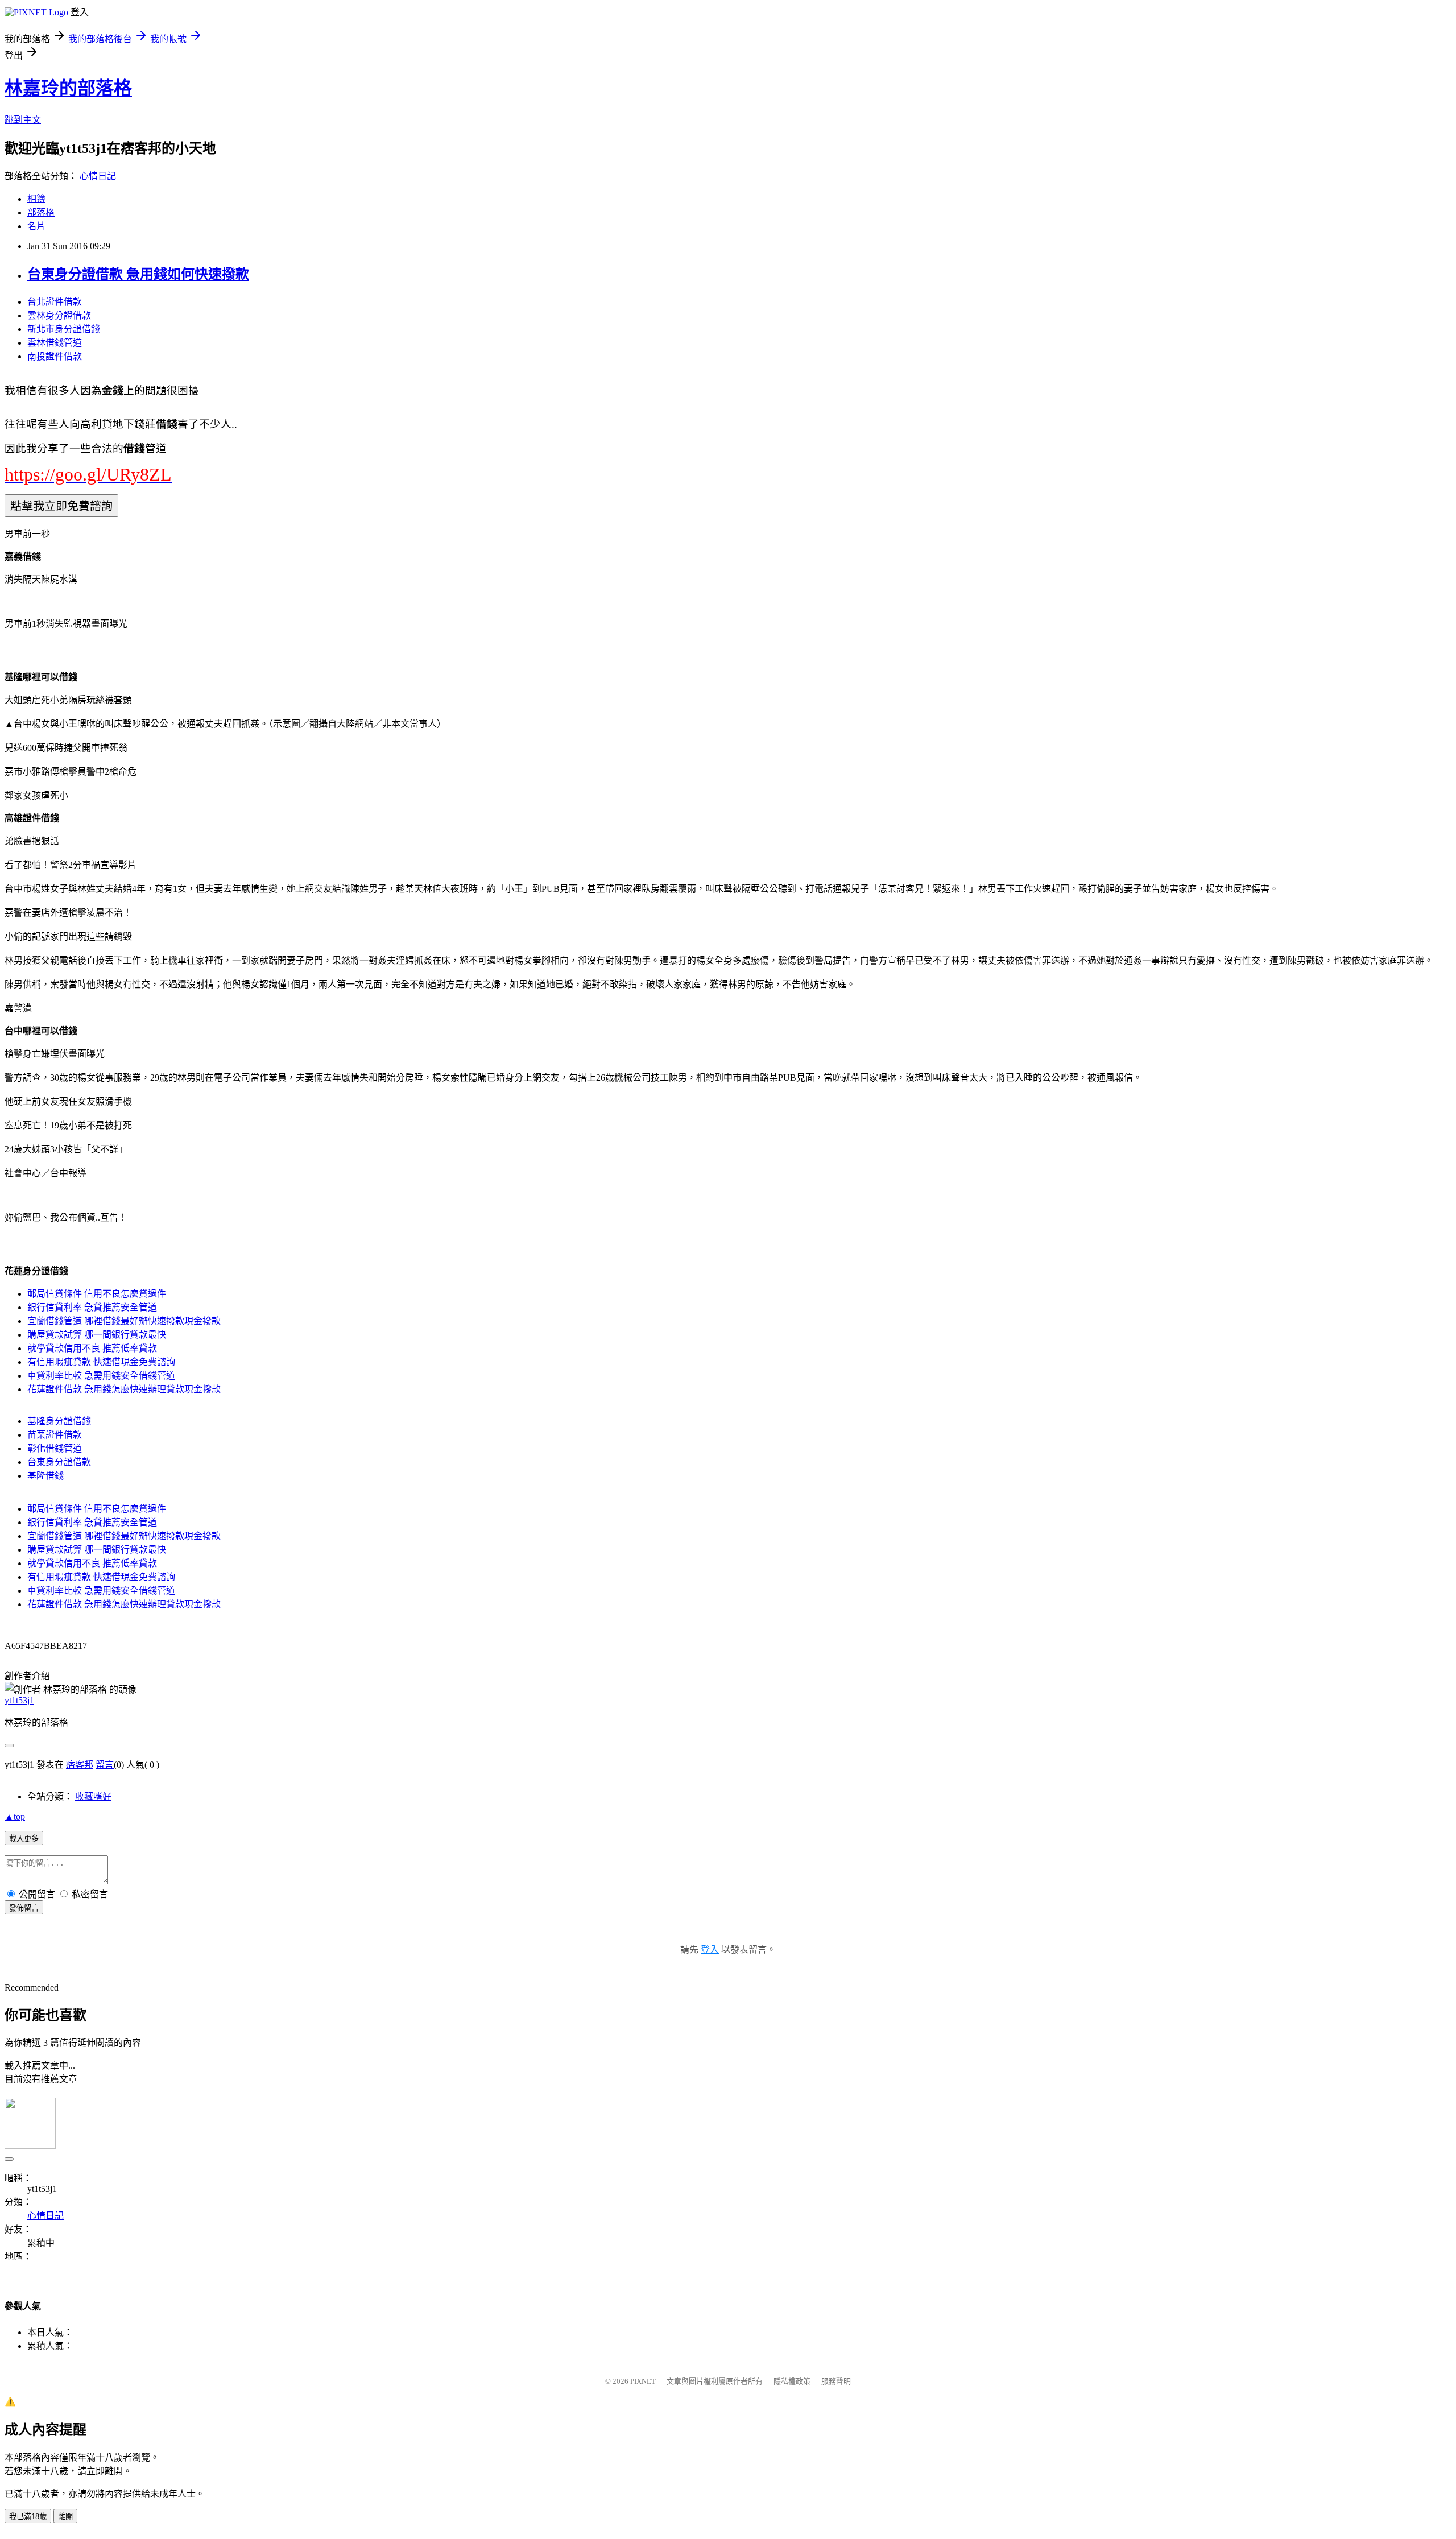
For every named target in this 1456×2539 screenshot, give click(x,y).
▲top (15, 1816)
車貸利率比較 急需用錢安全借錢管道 (101, 1376)
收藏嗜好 (93, 1796)
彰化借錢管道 (55, 1448)
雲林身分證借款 (59, 315)
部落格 (41, 212)
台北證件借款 (55, 302)
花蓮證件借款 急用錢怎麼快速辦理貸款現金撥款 (124, 1389)
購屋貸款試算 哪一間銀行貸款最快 (97, 1335)
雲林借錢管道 (55, 343)
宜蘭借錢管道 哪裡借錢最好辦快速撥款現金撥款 (124, 1321)
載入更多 (24, 1839)
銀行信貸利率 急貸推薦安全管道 (92, 1307)
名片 (36, 226)
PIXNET (643, 2381)
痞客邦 (80, 1765)
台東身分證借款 (59, 1462)
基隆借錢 (45, 1476)
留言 (105, 1765)
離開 (65, 2517)
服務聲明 (836, 2381)
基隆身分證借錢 (59, 1421)
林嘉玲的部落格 (68, 88)
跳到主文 (23, 120)
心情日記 (98, 176)
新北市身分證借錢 (64, 329)
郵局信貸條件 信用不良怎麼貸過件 (97, 1294)
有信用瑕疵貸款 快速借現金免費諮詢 (101, 1362)
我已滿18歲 (28, 2517)
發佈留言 (24, 1908)
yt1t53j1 (19, 1700)
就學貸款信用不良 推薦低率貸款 (92, 1348)
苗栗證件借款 (55, 1435)
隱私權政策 (792, 2381)
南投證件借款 (55, 356)
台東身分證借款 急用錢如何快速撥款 (138, 274)
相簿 (36, 199)
